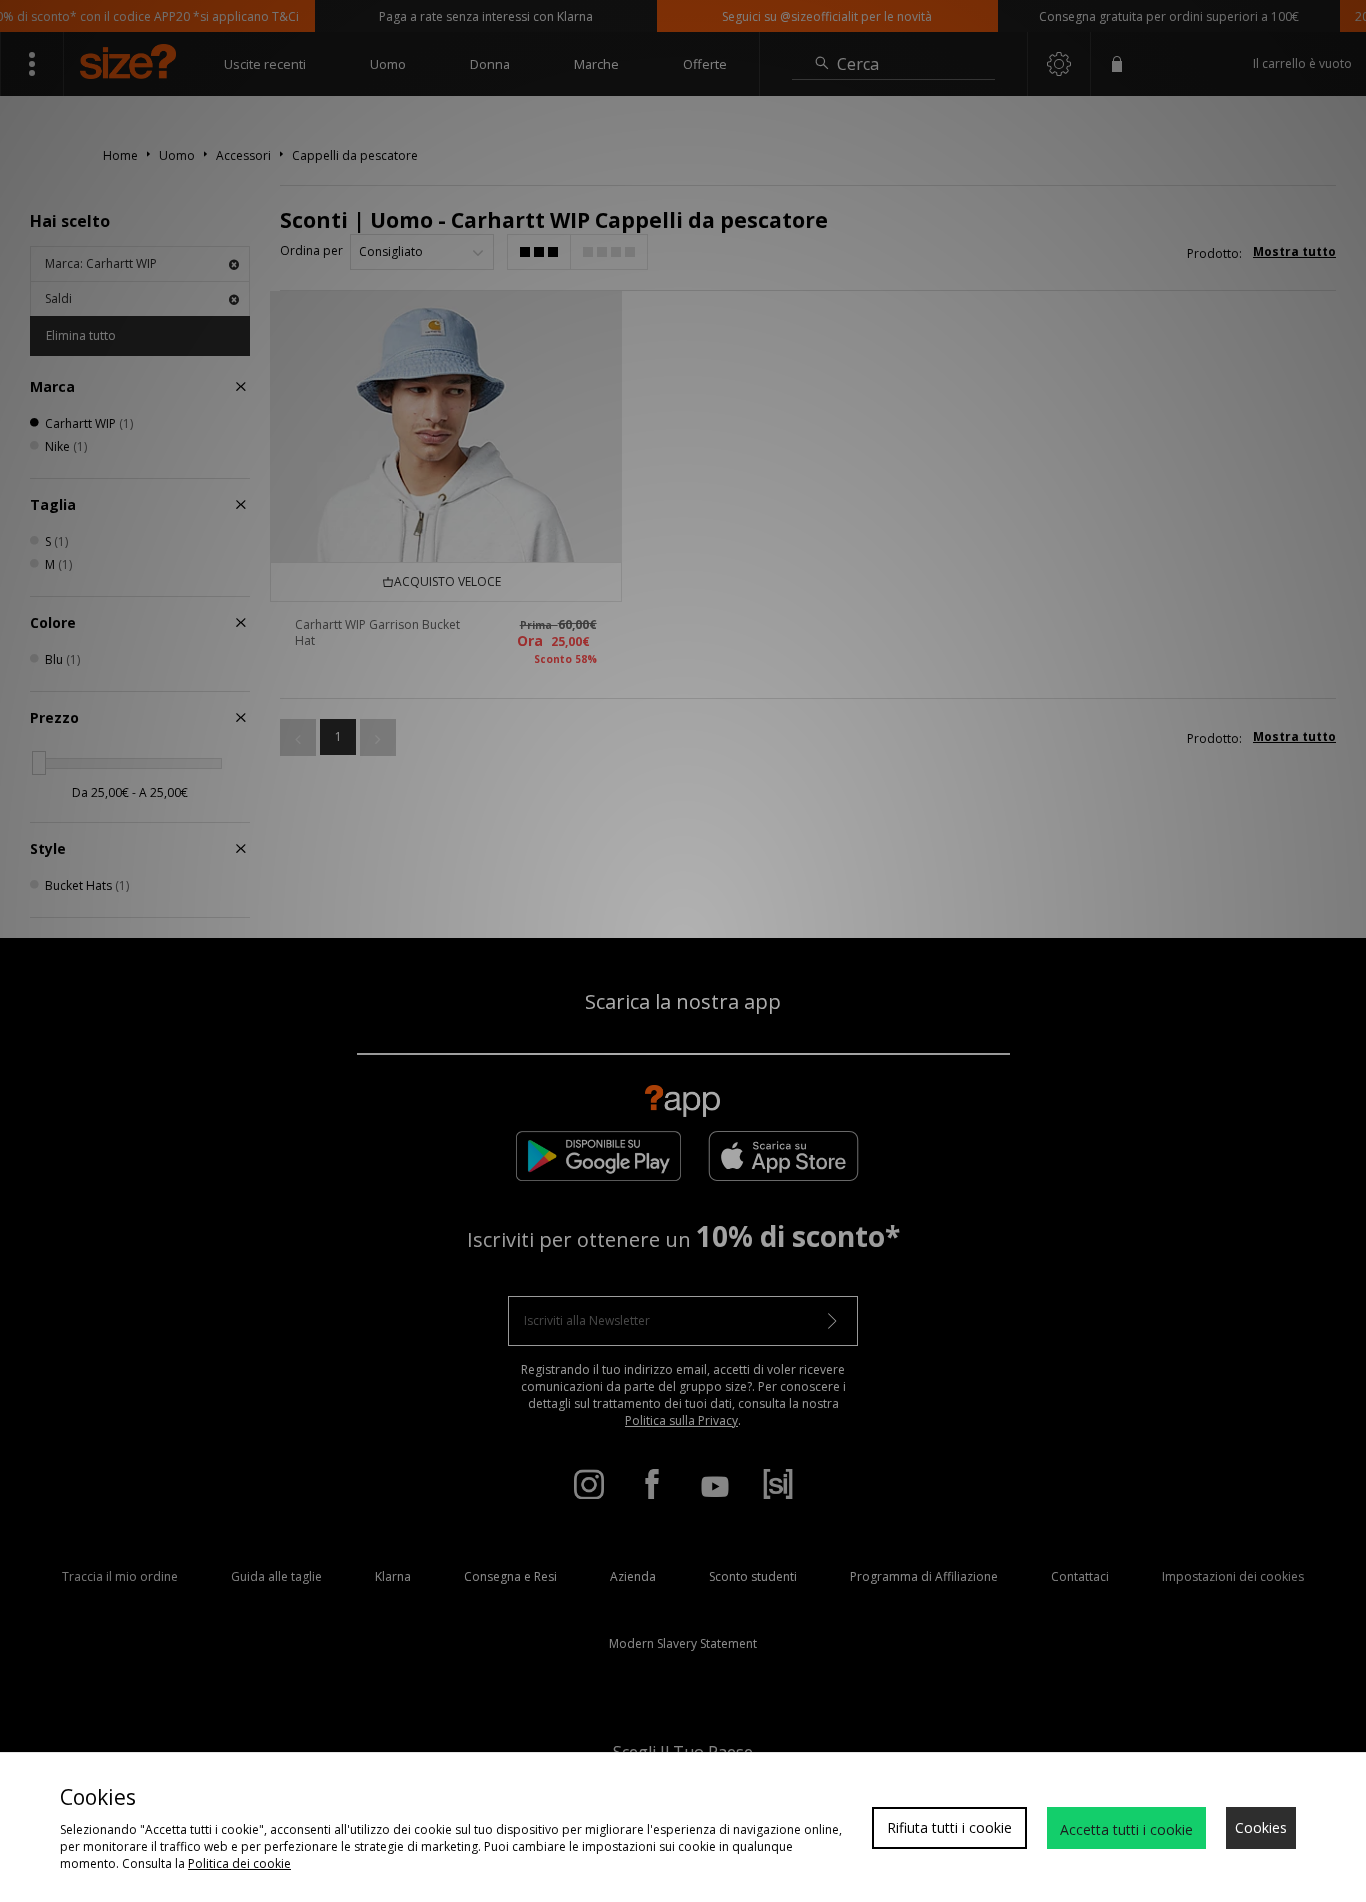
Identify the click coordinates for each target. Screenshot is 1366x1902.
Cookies (1261, 1827)
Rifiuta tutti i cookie (949, 1827)
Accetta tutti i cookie (1126, 1829)
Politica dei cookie (239, 1863)
